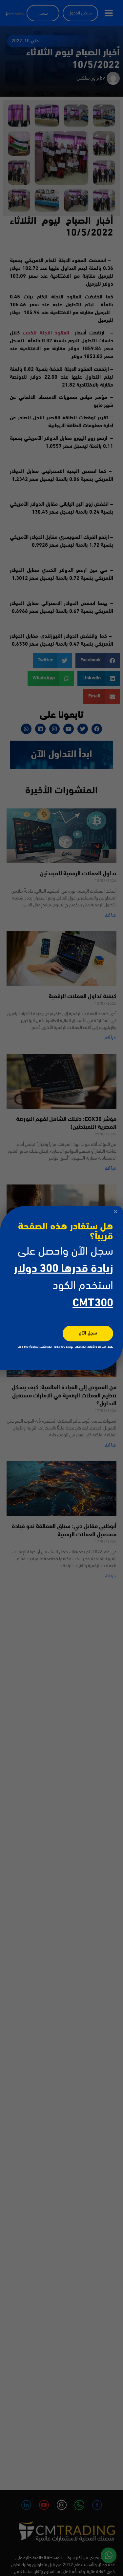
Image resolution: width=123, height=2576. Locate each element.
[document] (61, 1288)
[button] (116, 1212)
